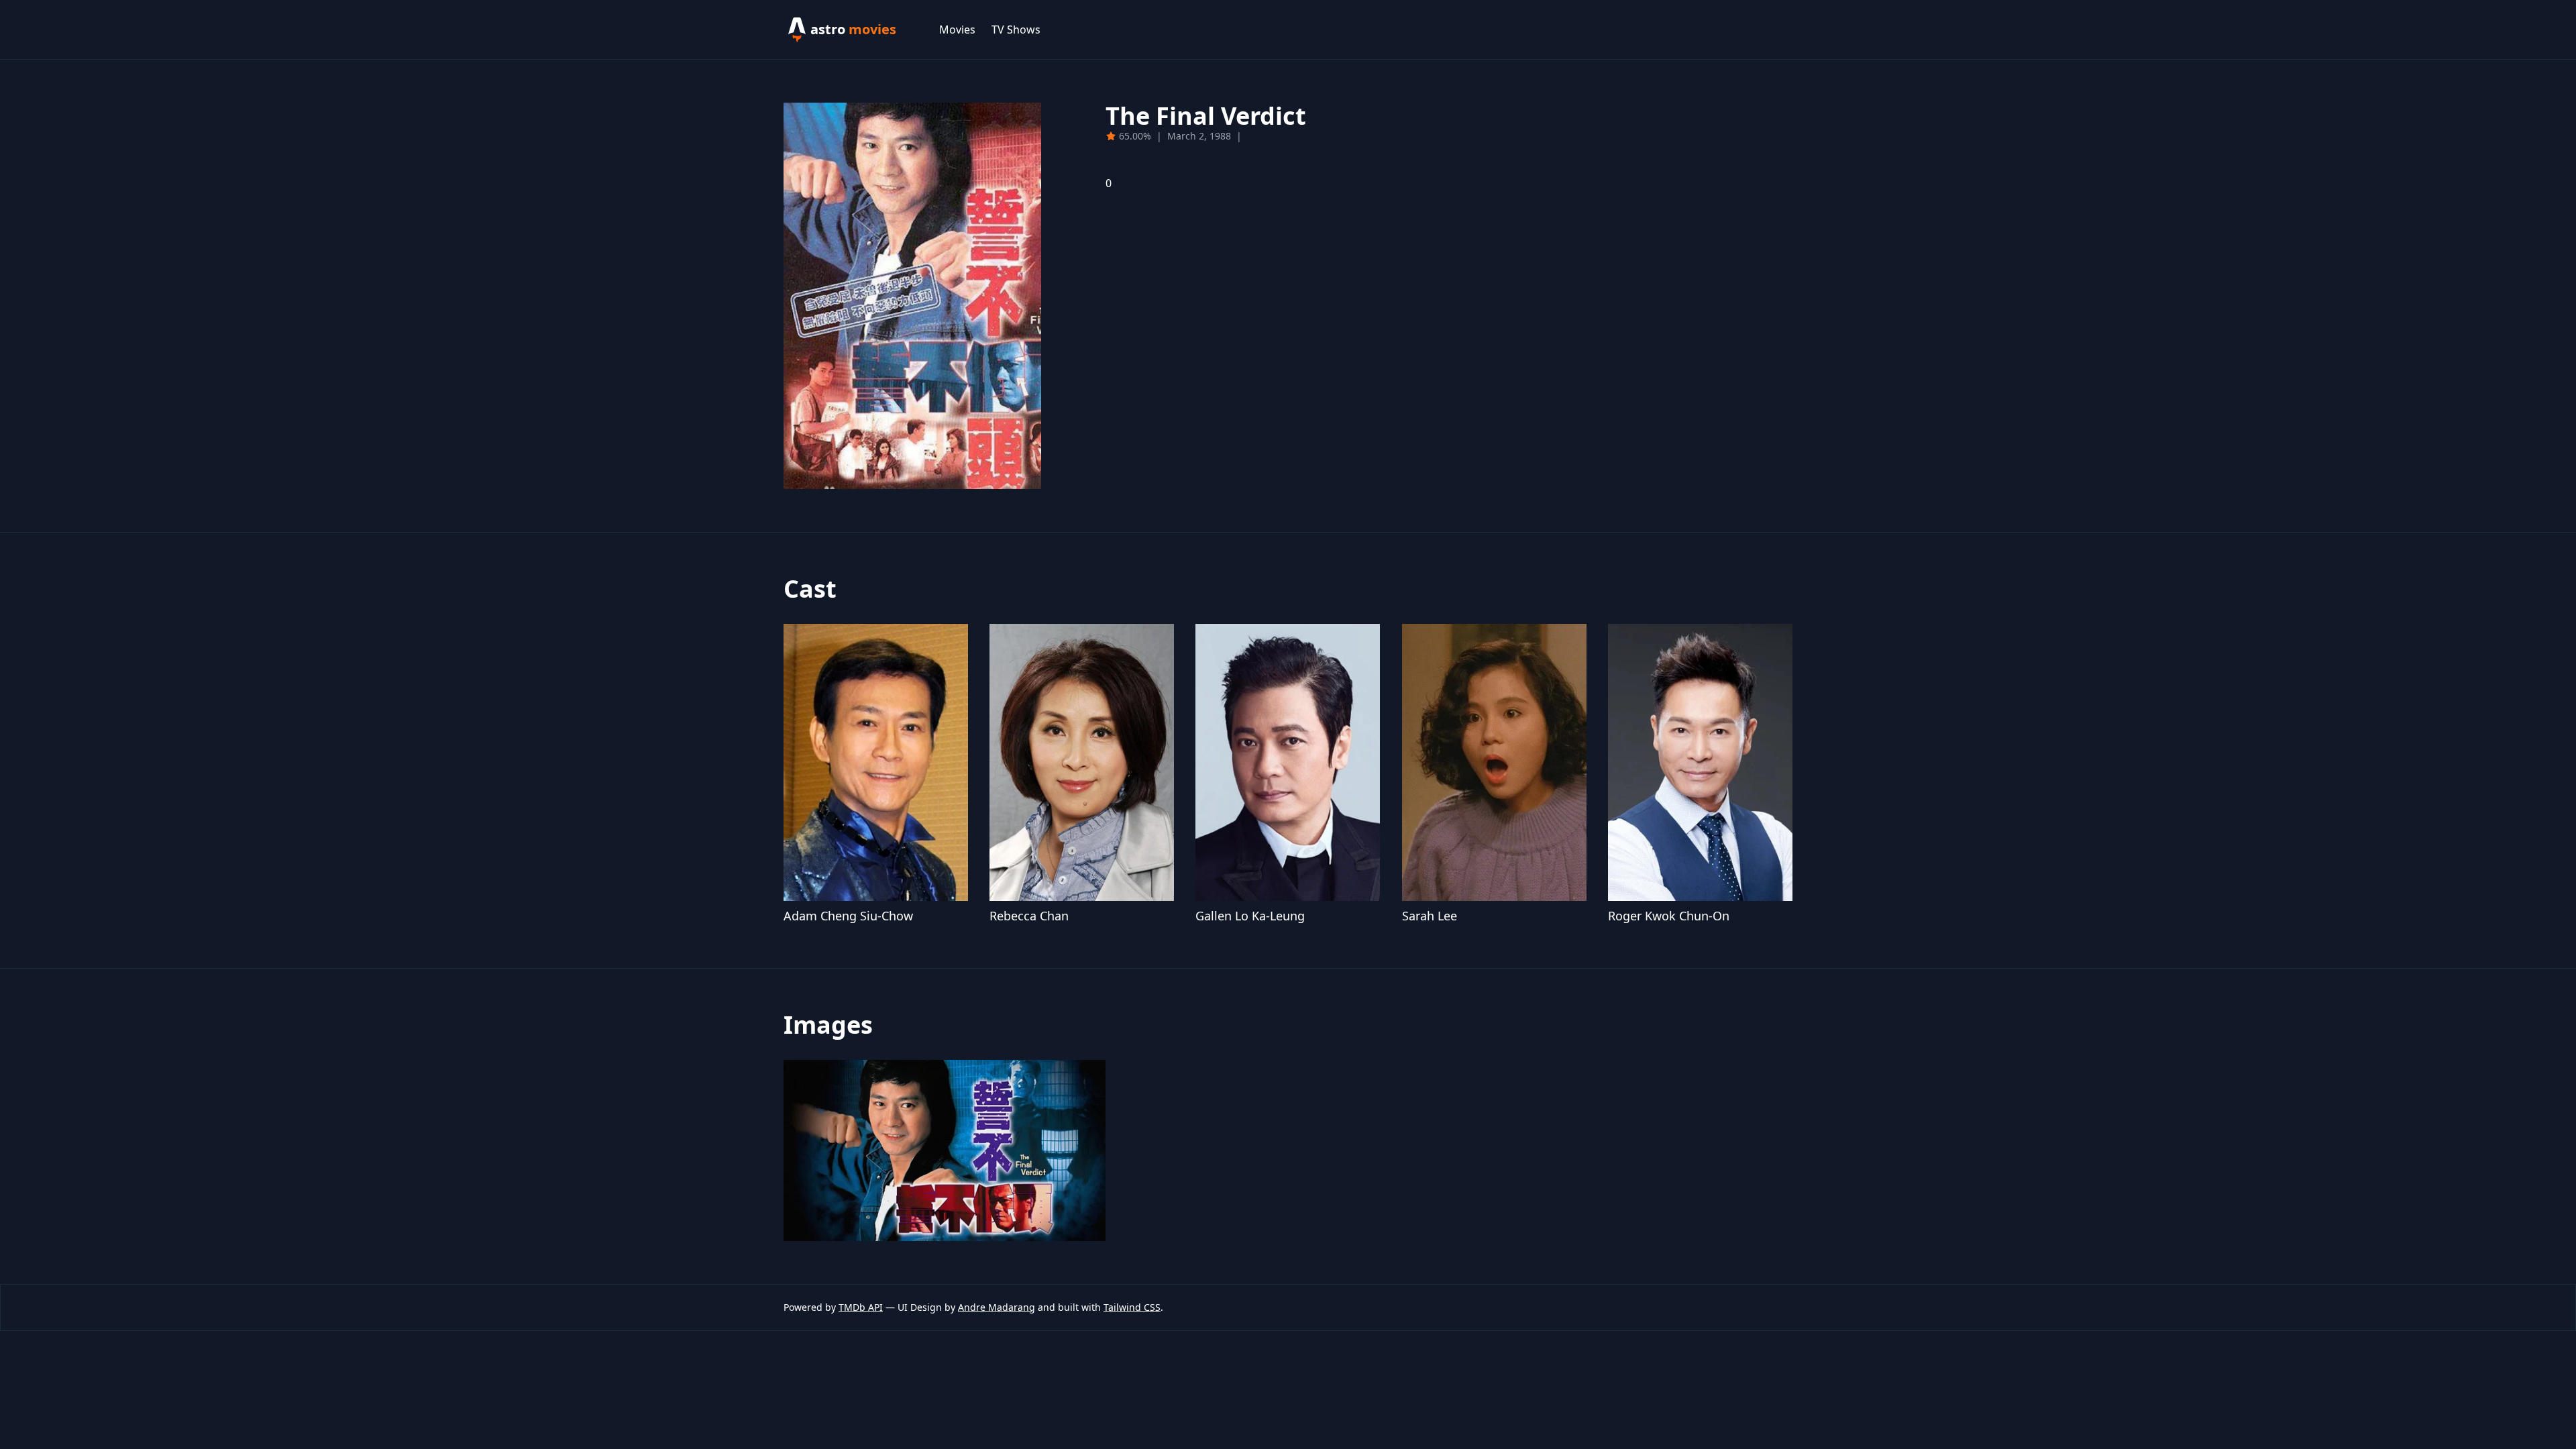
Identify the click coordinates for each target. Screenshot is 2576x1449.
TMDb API (861, 1307)
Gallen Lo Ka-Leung (1250, 916)
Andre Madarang (997, 1307)
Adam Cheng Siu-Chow (848, 916)
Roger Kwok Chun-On (1669, 916)
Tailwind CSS (1132, 1307)
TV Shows (1016, 30)
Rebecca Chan (1029, 916)
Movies (957, 30)
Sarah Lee (1430, 916)
